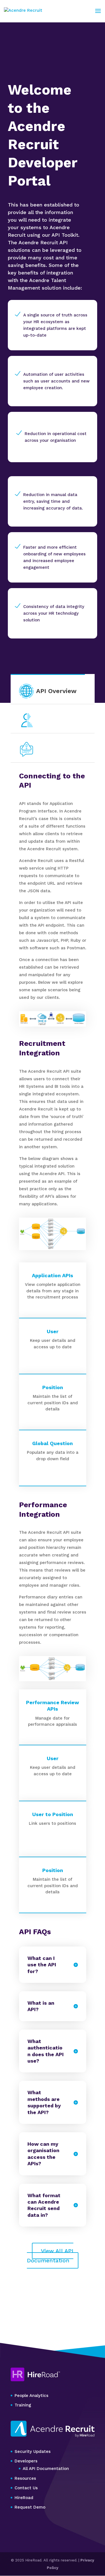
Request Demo (30, 2507)
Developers (26, 2461)
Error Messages (60, 749)
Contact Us (26, 2488)
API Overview (56, 691)
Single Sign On (59, 720)
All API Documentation (46, 2469)
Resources (25, 2478)
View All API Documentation (50, 2256)
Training (23, 2405)
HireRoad (24, 2498)
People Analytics (32, 2396)
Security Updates (33, 2451)
